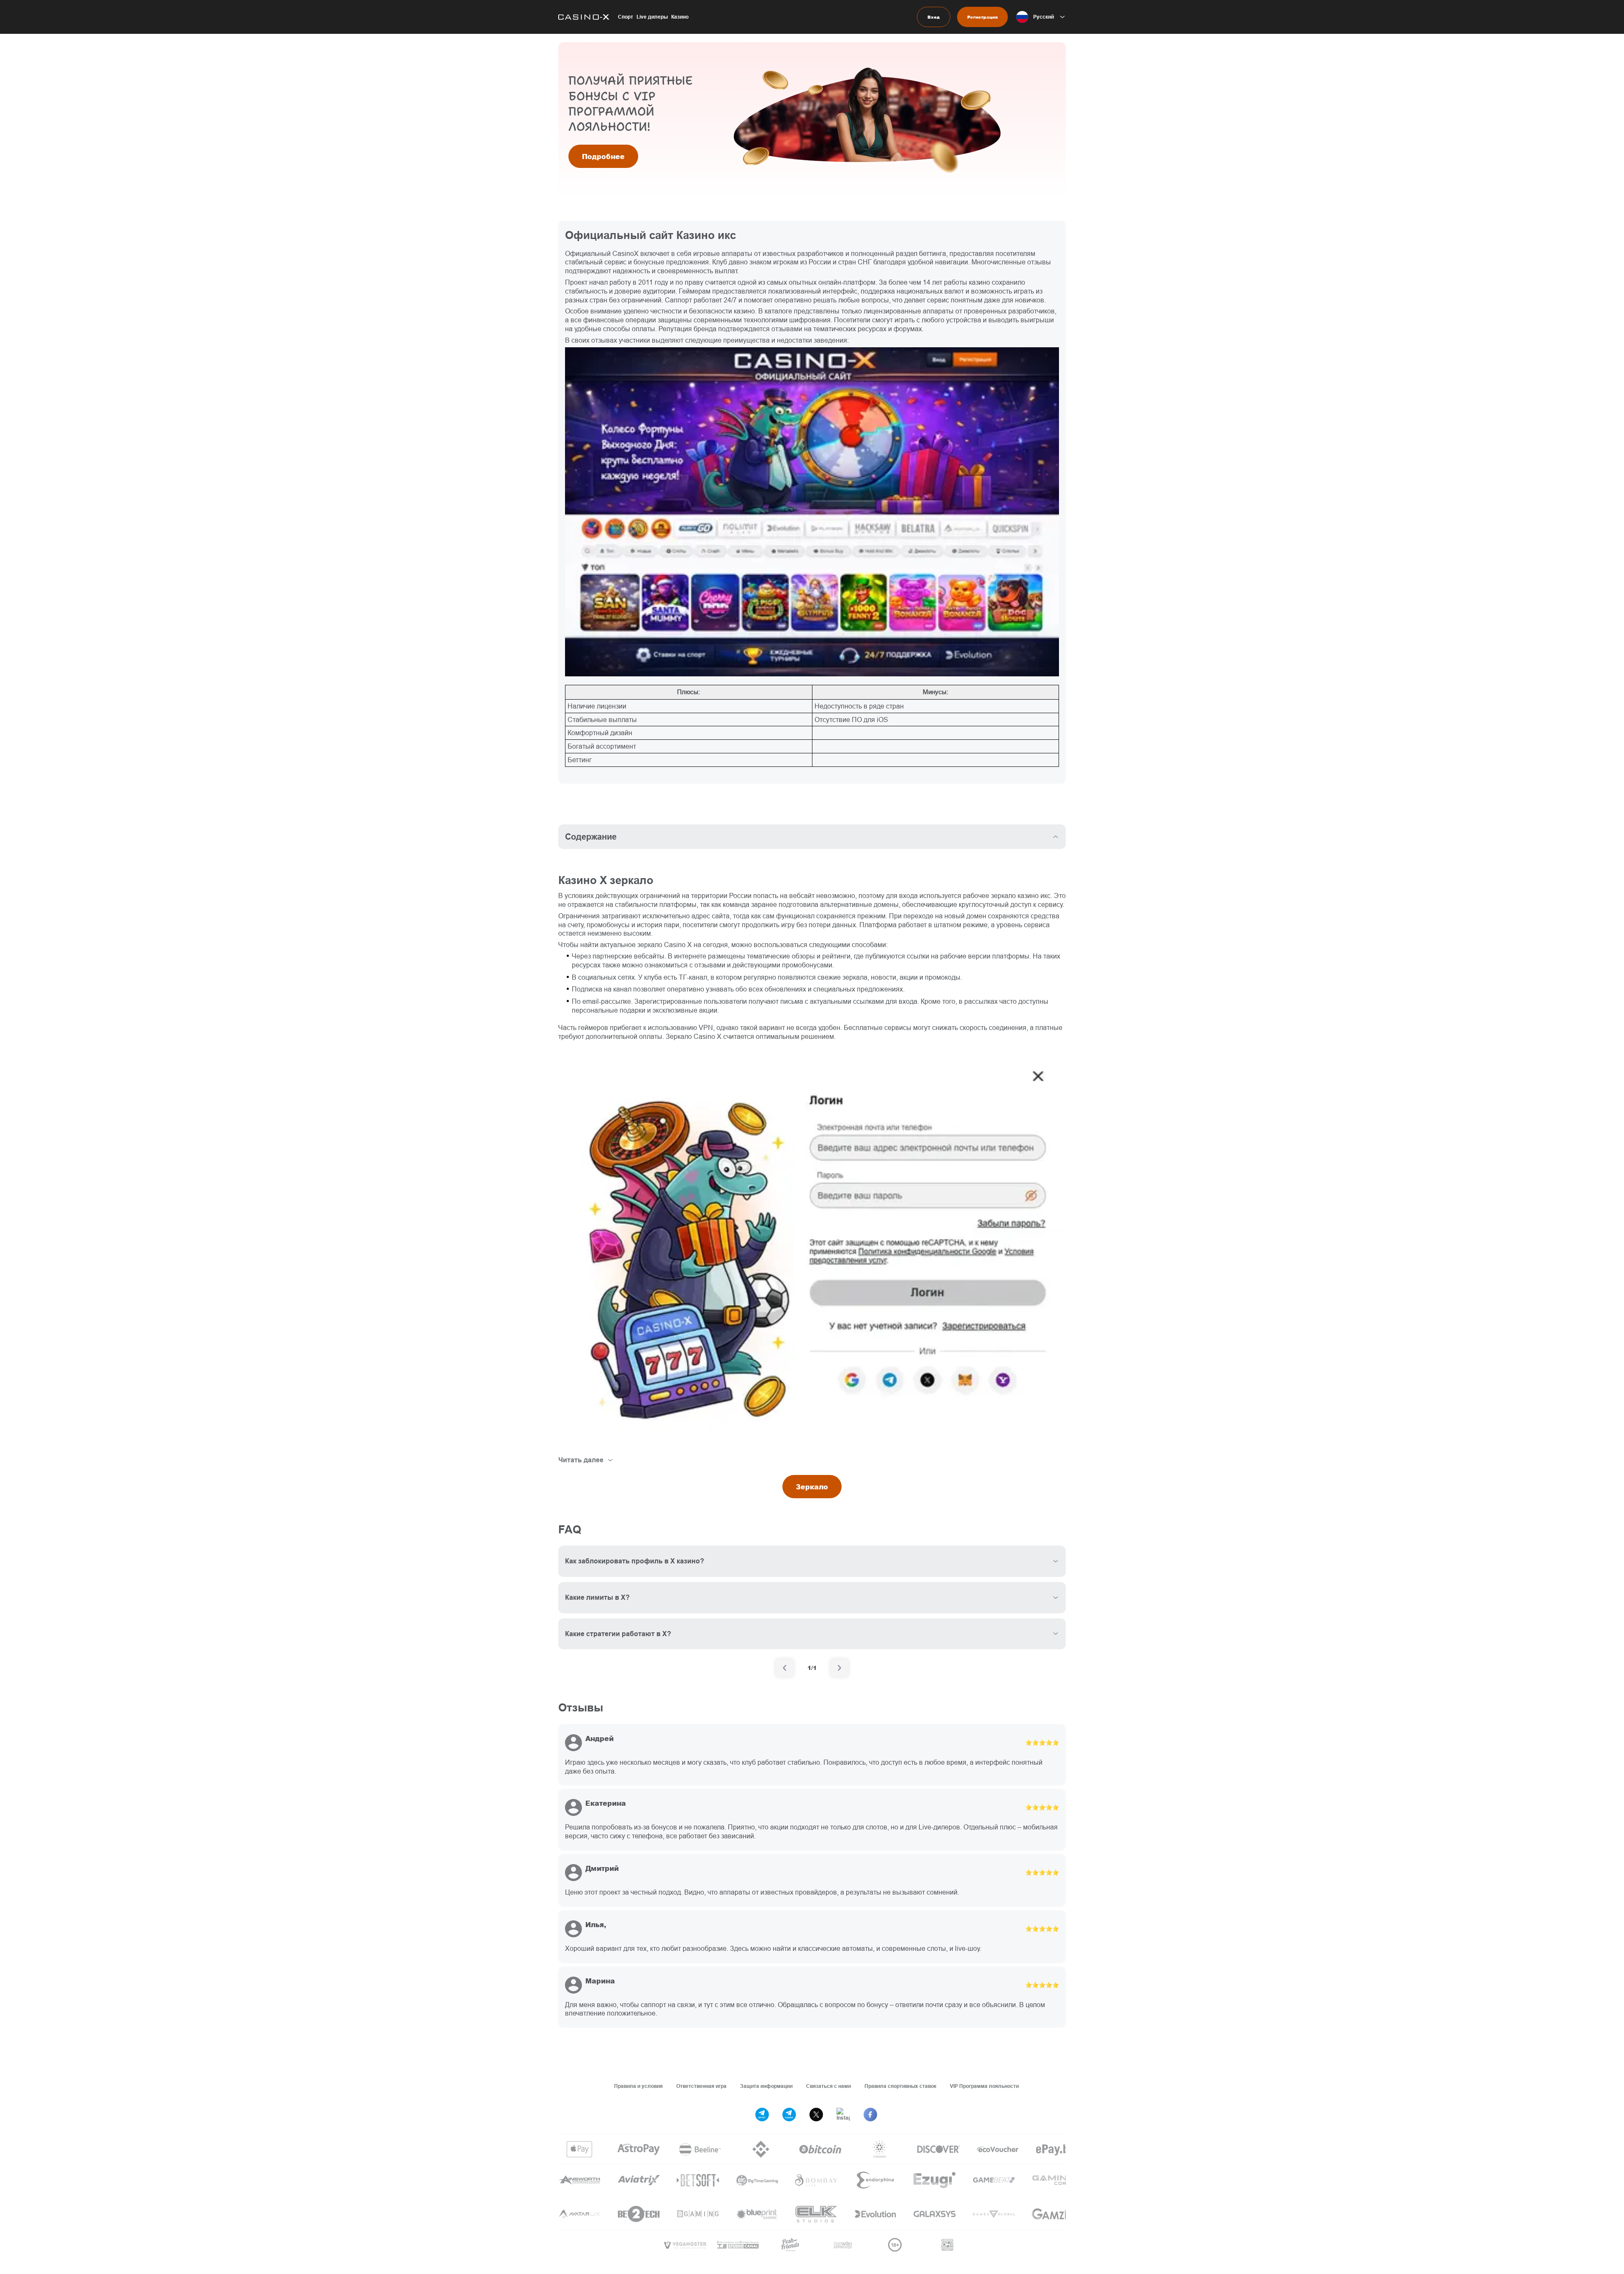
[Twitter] (816, 2115)
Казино (680, 17)
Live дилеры (652, 17)
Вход (934, 17)
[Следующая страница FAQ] (839, 1668)
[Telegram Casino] (789, 2115)
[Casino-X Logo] (584, 17)
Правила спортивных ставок (900, 2086)
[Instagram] (843, 2115)
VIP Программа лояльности (984, 2086)
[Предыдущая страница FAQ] (785, 1668)
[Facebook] (870, 2115)
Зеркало (812, 1487)
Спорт (625, 17)
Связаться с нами (828, 2086)
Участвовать (606, 149)
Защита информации (766, 2086)
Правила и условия (638, 2086)
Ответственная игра (701, 2086)
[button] (1041, 17)
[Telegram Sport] (762, 2115)
